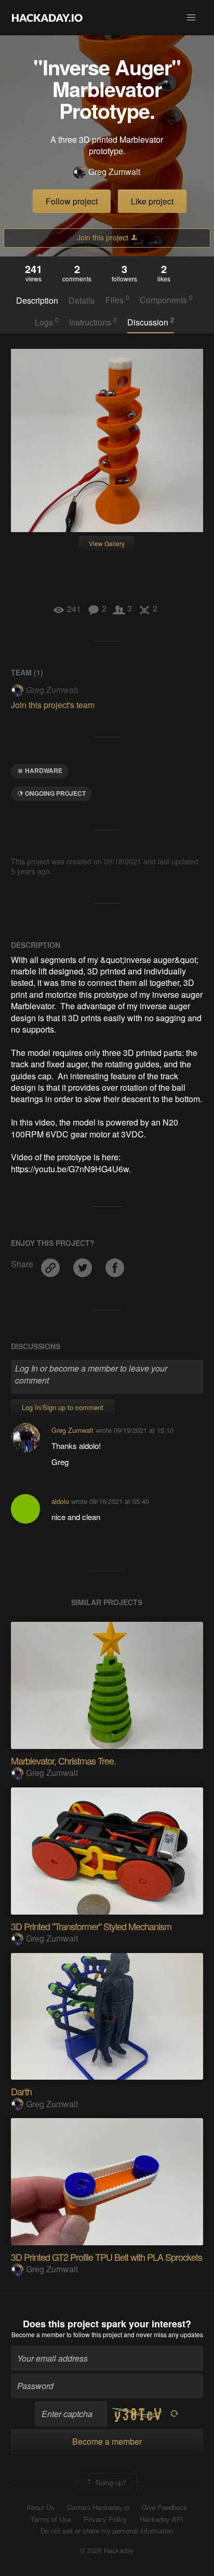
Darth (21, 2091)
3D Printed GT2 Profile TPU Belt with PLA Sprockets (106, 2257)
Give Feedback (165, 2507)
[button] (191, 18)
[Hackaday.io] (47, 18)
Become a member (38, 2334)
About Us (41, 2507)
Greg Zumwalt (114, 172)
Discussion (151, 322)
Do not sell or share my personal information (107, 2531)
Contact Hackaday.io (98, 2507)
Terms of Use (51, 2519)
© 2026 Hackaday (107, 2551)
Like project (152, 201)
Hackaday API (162, 2519)
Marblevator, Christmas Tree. (63, 1760)
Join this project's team (53, 705)
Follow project (72, 201)
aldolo (60, 1501)
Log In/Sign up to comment (63, 1407)
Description (37, 301)
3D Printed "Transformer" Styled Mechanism (91, 1926)
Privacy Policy (105, 2519)
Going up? (110, 2482)
